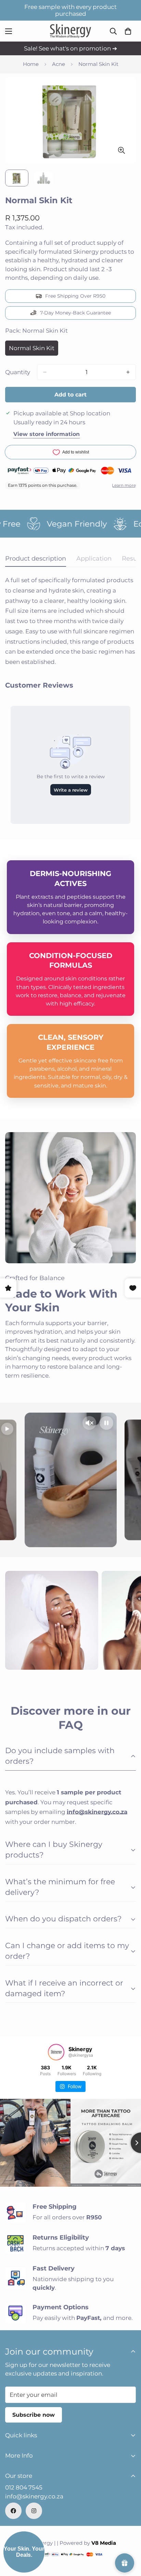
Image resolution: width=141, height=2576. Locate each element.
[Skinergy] (70, 31)
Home (31, 64)
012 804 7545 (24, 2487)
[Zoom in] (121, 150)
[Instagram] (34, 2511)
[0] (128, 31)
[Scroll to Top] (129, 2540)
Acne (59, 64)
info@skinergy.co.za (34, 2496)
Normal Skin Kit (34, 350)
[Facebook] (13, 2511)
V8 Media (104, 2543)
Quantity (18, 372)
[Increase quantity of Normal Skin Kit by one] (128, 372)
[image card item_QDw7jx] (52, 1620)
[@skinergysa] (56, 2052)
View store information (47, 434)
